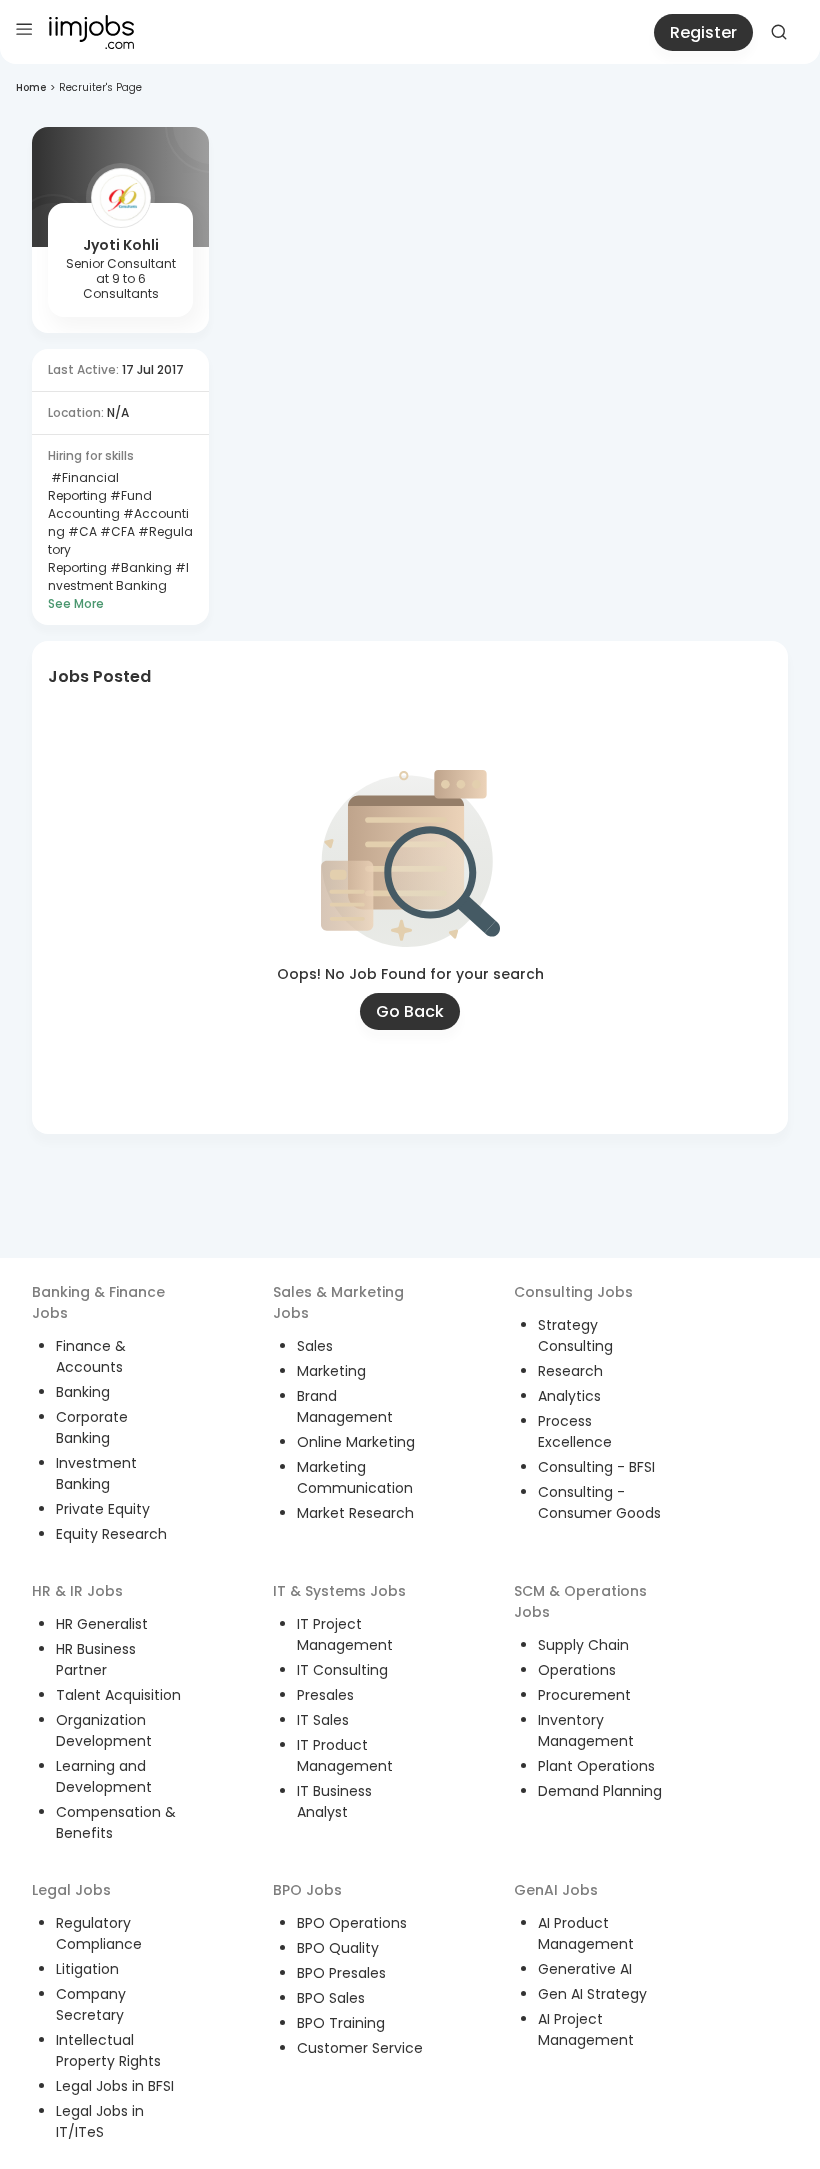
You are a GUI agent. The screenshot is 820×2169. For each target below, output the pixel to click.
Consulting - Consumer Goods (599, 1502)
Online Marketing (356, 1442)
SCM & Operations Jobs (580, 1601)
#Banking (139, 567)
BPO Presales (341, 1973)
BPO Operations (352, 1923)
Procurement (584, 1695)
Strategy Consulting (575, 1335)
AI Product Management (586, 1933)
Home (31, 87)
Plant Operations (596, 1766)
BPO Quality (338, 1948)
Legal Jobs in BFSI (115, 2086)
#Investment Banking (118, 576)
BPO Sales (331, 1998)
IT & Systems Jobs (339, 1591)
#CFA (116, 531)
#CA (81, 531)
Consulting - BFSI (596, 1467)
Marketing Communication (355, 1477)
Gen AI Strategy (592, 1994)
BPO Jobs (307, 1890)
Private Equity (103, 1509)
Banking (83, 1392)
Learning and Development (104, 1776)
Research (570, 1371)
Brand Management (345, 1406)
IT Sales (323, 1720)
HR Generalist (102, 1624)
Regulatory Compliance (99, 1933)
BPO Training (341, 2023)
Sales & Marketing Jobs (338, 1302)
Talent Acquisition (118, 1695)
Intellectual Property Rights (108, 2050)
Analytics (569, 1396)
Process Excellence (575, 1431)
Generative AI (585, 1969)
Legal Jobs (71, 1890)
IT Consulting (342, 1670)
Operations (577, 1670)
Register (703, 32)
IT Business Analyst (334, 1801)
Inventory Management (586, 1730)
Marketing (331, 1371)
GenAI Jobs (556, 1890)
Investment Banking (96, 1473)
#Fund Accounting (100, 504)
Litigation (87, 1969)
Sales (315, 1346)
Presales (325, 1695)
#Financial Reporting (83, 486)
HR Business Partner (96, 1659)
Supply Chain (583, 1645)
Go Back (410, 1011)
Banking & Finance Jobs (98, 1302)
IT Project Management (345, 1634)
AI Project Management (586, 2029)
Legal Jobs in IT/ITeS (100, 2121)
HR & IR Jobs (77, 1591)
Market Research (355, 1513)
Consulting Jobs (573, 1292)
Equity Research (111, 1534)
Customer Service (360, 2048)
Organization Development (104, 1730)
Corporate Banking (92, 1427)
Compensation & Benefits (116, 1822)
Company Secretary (91, 2004)
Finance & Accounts (91, 1356)
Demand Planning (600, 1791)
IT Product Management (345, 1755)
